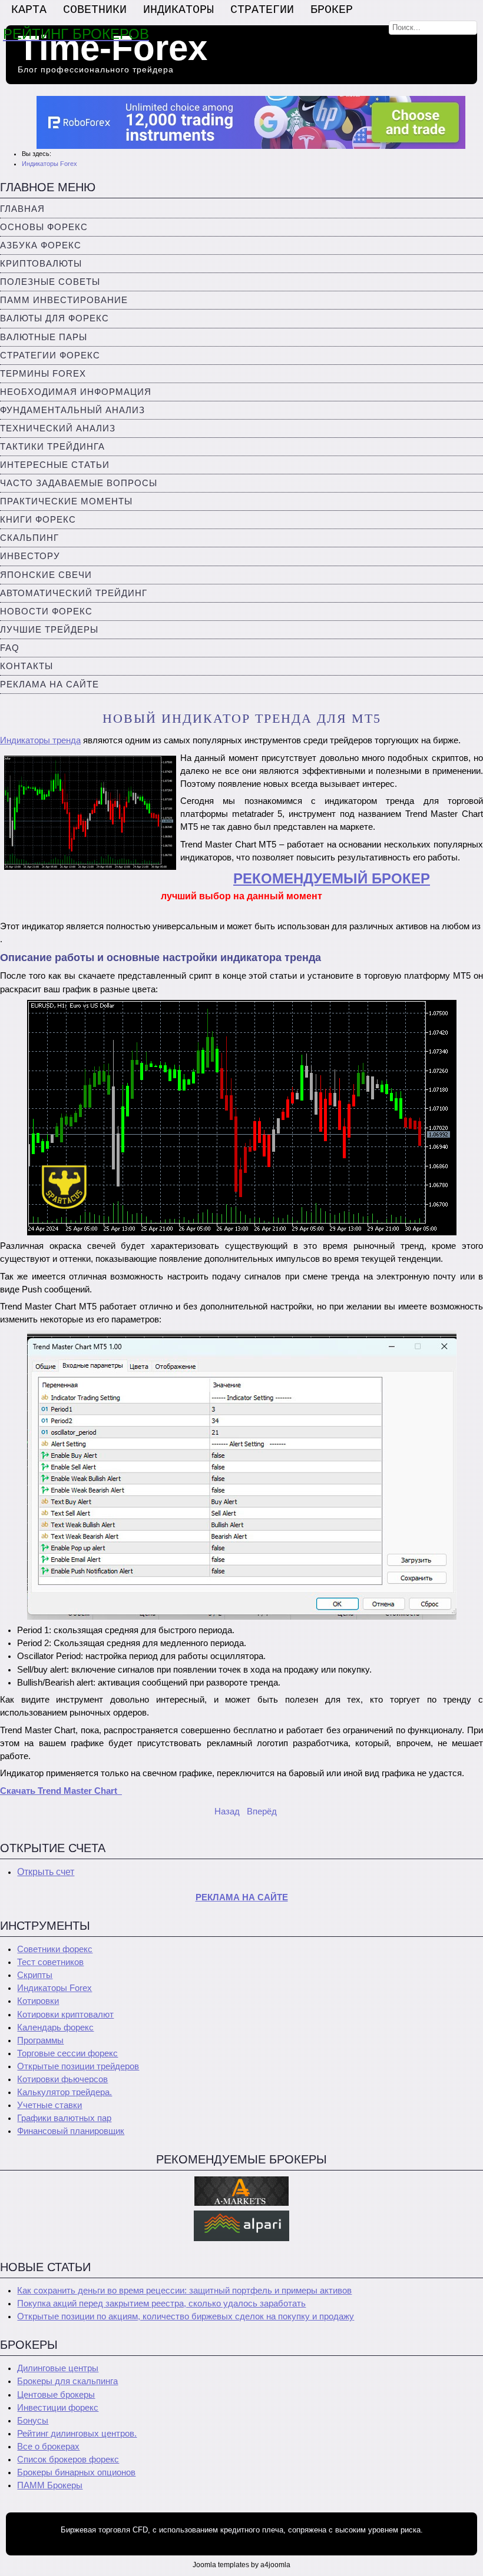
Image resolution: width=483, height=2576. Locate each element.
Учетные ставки (49, 2105)
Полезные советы (50, 282)
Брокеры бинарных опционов (76, 2472)
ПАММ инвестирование (64, 300)
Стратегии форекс (50, 355)
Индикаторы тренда (40, 740)
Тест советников (50, 1962)
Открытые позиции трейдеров (78, 2066)
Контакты (27, 666)
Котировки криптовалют (65, 2015)
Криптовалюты (41, 264)
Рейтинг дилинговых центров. (77, 2434)
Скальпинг (29, 538)
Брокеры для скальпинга (67, 2381)
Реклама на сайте (49, 684)
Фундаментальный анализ (72, 410)
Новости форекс (46, 611)
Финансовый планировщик (71, 2131)
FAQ (10, 648)
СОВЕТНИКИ (95, 10)
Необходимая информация (76, 392)
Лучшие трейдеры (49, 630)
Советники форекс (55, 1949)
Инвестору (30, 556)
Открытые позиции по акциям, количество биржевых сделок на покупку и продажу (186, 2316)
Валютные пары (44, 337)
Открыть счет (46, 1872)
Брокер (332, 10)
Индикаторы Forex (54, 1988)
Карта (29, 10)
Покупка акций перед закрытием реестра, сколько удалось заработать (161, 2304)
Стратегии (262, 10)
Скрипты (35, 1975)
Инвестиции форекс (58, 2408)
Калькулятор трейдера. (64, 2092)
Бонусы (33, 2421)
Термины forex (43, 374)
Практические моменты (66, 501)
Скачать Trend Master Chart (61, 1791)
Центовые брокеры (56, 2395)
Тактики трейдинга (52, 447)
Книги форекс (38, 520)
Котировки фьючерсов (62, 2079)
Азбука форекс (41, 245)
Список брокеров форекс (68, 2459)
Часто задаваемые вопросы (79, 483)
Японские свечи (46, 575)
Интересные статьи (55, 465)
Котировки (38, 2001)
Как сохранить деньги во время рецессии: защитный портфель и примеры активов (184, 2291)
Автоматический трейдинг (74, 593)
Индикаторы (178, 10)
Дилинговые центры (58, 2368)
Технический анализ (58, 428)
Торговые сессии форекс (67, 2053)
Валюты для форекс (54, 318)
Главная (22, 209)
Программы (40, 2040)
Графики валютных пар (64, 2118)
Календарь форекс (55, 2027)
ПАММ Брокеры (50, 2485)
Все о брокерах (48, 2447)
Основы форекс (44, 227)
